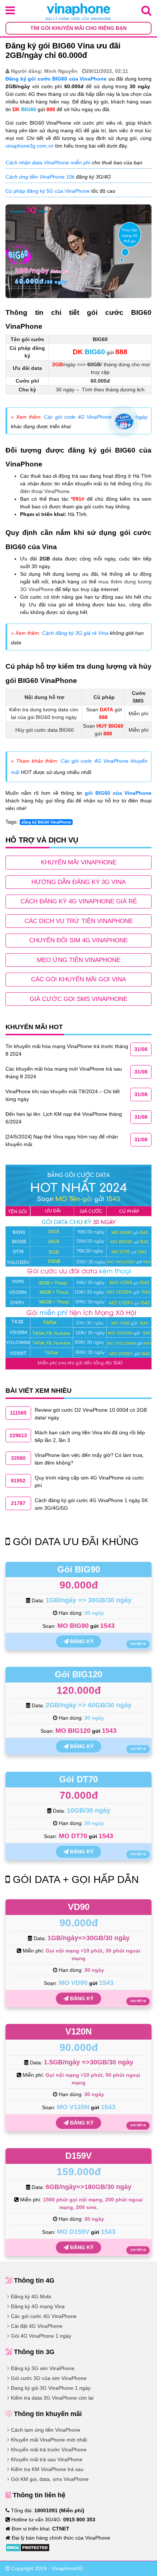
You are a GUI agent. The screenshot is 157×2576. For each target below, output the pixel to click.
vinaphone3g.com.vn (30, 146)
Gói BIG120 (78, 1674)
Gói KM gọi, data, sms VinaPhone (50, 2479)
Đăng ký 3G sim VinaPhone (43, 2368)
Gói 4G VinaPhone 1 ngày (41, 2336)
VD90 (79, 1907)
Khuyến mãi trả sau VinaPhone (47, 2459)
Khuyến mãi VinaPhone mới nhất (49, 2440)
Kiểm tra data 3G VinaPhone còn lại (52, 2398)
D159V (78, 2156)
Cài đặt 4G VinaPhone (37, 2326)
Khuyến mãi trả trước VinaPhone (49, 2450)
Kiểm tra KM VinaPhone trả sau (47, 2469)
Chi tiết (137, 1644)
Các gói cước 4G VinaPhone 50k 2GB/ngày (96, 417)
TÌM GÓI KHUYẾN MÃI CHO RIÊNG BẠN (78, 28)
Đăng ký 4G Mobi (31, 2296)
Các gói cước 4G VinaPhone (44, 2316)
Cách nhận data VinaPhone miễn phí (48, 163)
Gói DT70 (78, 1779)
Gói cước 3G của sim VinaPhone (49, 2378)
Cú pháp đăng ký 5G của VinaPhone (48, 191)
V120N (78, 2031)
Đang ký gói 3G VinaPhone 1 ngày (51, 2388)
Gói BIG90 (79, 1569)
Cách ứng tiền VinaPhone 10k (40, 177)
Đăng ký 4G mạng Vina (38, 2306)
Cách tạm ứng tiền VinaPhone (46, 2430)
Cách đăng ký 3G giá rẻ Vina (75, 633)
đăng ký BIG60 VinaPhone (46, 822)
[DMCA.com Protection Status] (28, 2547)
